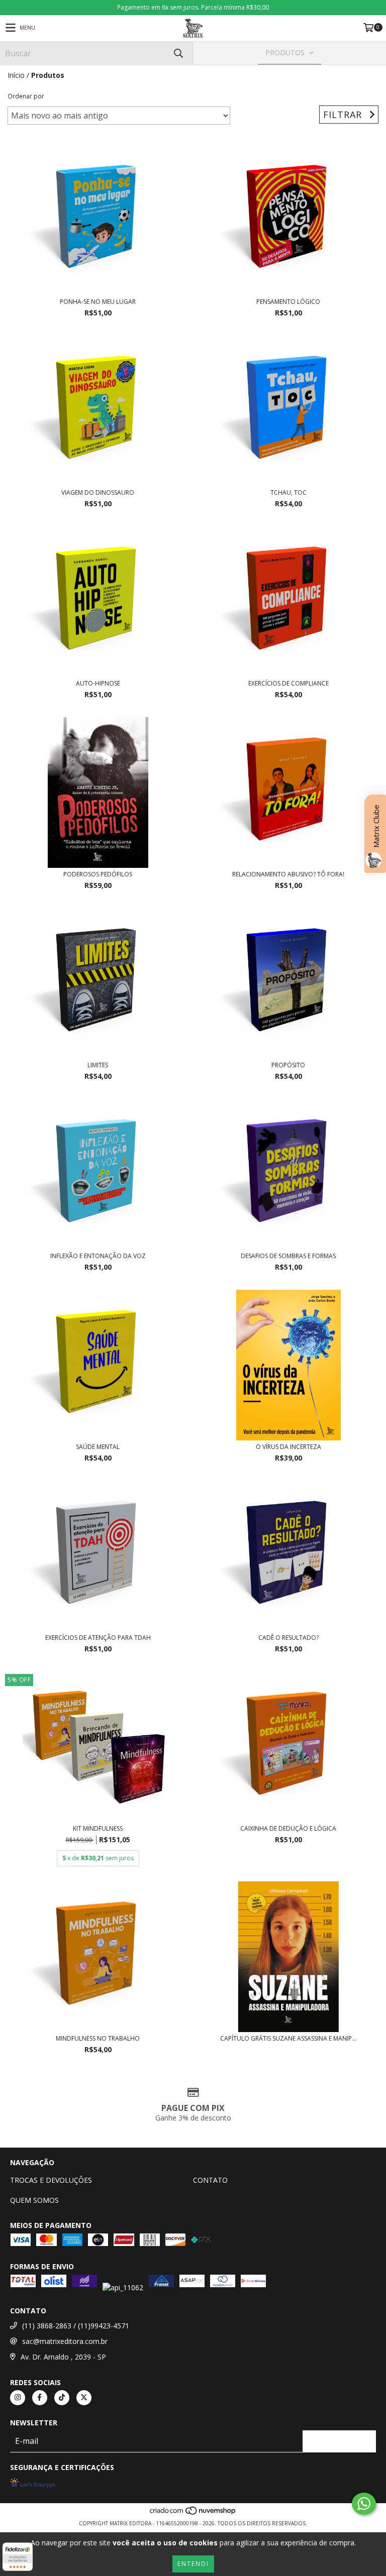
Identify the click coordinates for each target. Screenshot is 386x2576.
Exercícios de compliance (288, 683)
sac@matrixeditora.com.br (65, 2341)
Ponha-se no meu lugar (98, 302)
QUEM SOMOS (34, 2200)
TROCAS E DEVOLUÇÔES (51, 2180)
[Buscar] (178, 53)
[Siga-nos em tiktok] (62, 2398)
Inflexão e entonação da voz (98, 1256)
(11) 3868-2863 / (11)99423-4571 (76, 2326)
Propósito (288, 1065)
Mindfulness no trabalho (98, 2038)
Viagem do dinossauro (98, 492)
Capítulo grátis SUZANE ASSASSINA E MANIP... (288, 2038)
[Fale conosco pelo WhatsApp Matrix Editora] (364, 2504)
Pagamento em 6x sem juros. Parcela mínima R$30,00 (193, 7)
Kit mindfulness (98, 1828)
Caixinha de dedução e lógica (288, 1828)
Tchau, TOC (288, 492)
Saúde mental (98, 1447)
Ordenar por (26, 96)
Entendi (193, 2564)
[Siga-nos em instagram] (18, 2398)
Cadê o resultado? (288, 1638)
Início (16, 75)
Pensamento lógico (288, 302)
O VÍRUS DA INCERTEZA (288, 1447)
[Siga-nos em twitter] (84, 2398)
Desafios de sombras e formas (288, 1256)
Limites (98, 1065)
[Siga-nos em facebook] (40, 2398)
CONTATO (210, 2180)
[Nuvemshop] (193, 2513)
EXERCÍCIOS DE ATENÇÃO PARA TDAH (98, 1638)
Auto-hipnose (98, 683)
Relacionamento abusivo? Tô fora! (288, 874)
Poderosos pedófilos (98, 874)
